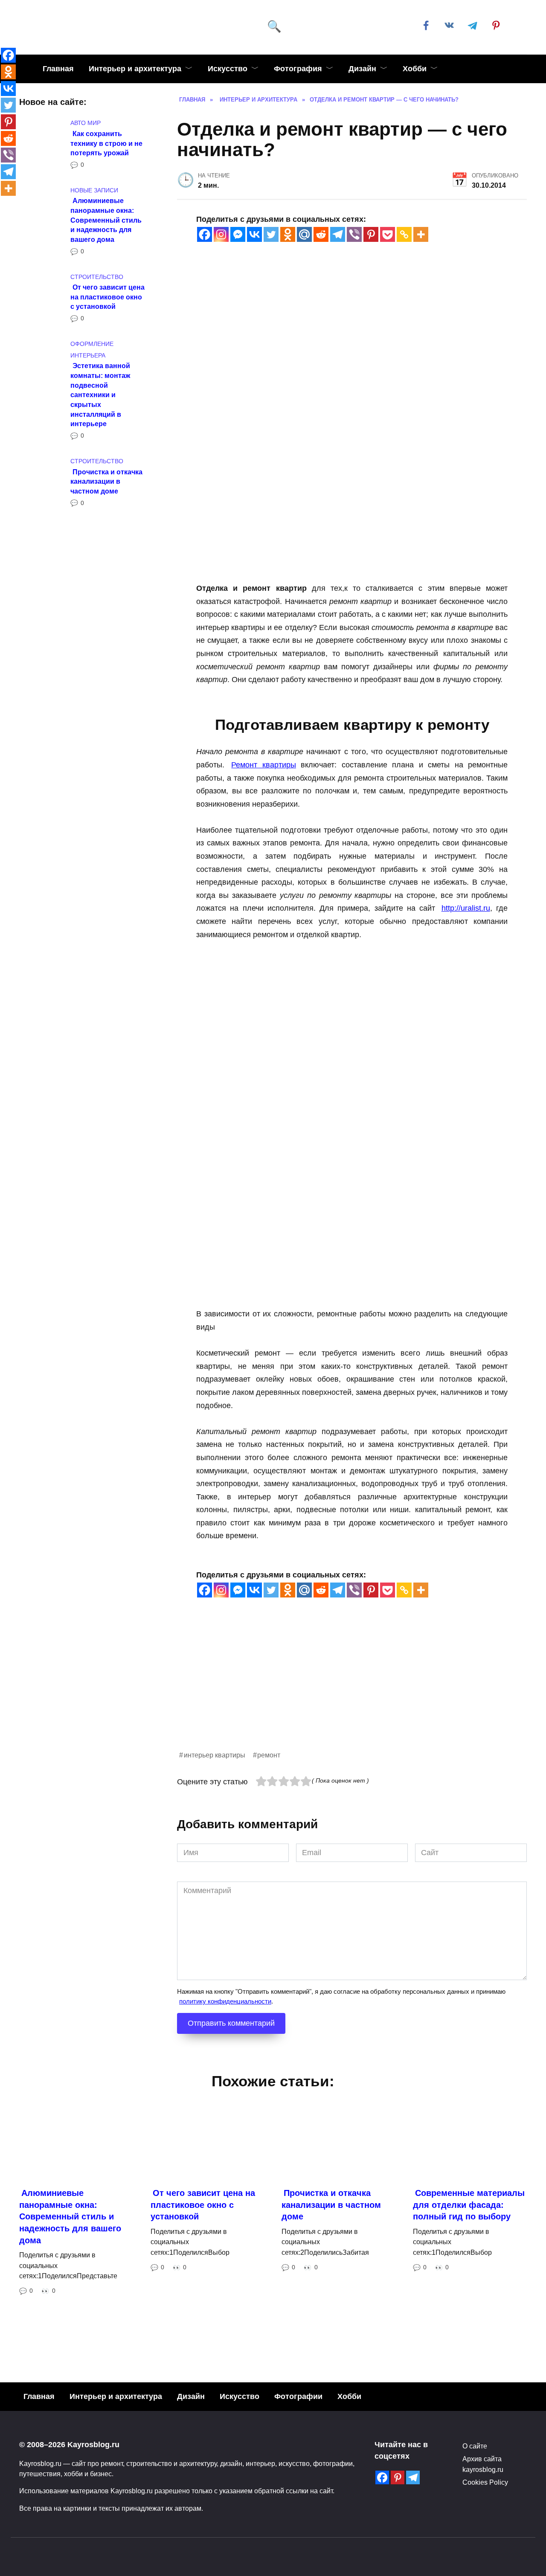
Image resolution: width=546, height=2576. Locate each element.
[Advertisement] (352, 1690)
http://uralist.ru (466, 908)
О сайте (475, 2446)
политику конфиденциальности (225, 2001)
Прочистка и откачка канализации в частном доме (106, 481)
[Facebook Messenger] (238, 234)
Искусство (228, 69)
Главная (58, 69)
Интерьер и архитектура (135, 69)
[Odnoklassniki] (288, 234)
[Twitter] (271, 234)
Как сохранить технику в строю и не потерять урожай (106, 143)
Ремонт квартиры (263, 765)
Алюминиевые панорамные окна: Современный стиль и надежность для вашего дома (106, 220)
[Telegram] (338, 234)
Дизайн (362, 69)
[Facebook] (205, 234)
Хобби (415, 69)
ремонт (269, 1755)
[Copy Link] (404, 234)
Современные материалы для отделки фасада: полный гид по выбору (469, 2205)
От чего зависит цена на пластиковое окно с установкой (107, 297)
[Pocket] (388, 234)
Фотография (298, 69)
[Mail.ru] (304, 234)
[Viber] (354, 234)
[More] (421, 234)
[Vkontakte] (254, 234)
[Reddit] (321, 234)
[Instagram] (221, 234)
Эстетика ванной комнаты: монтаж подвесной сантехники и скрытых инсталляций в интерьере (100, 395)
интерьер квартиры (215, 1755)
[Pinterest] (371, 234)
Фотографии (298, 2396)
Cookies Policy (485, 2482)
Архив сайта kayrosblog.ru (483, 2464)
